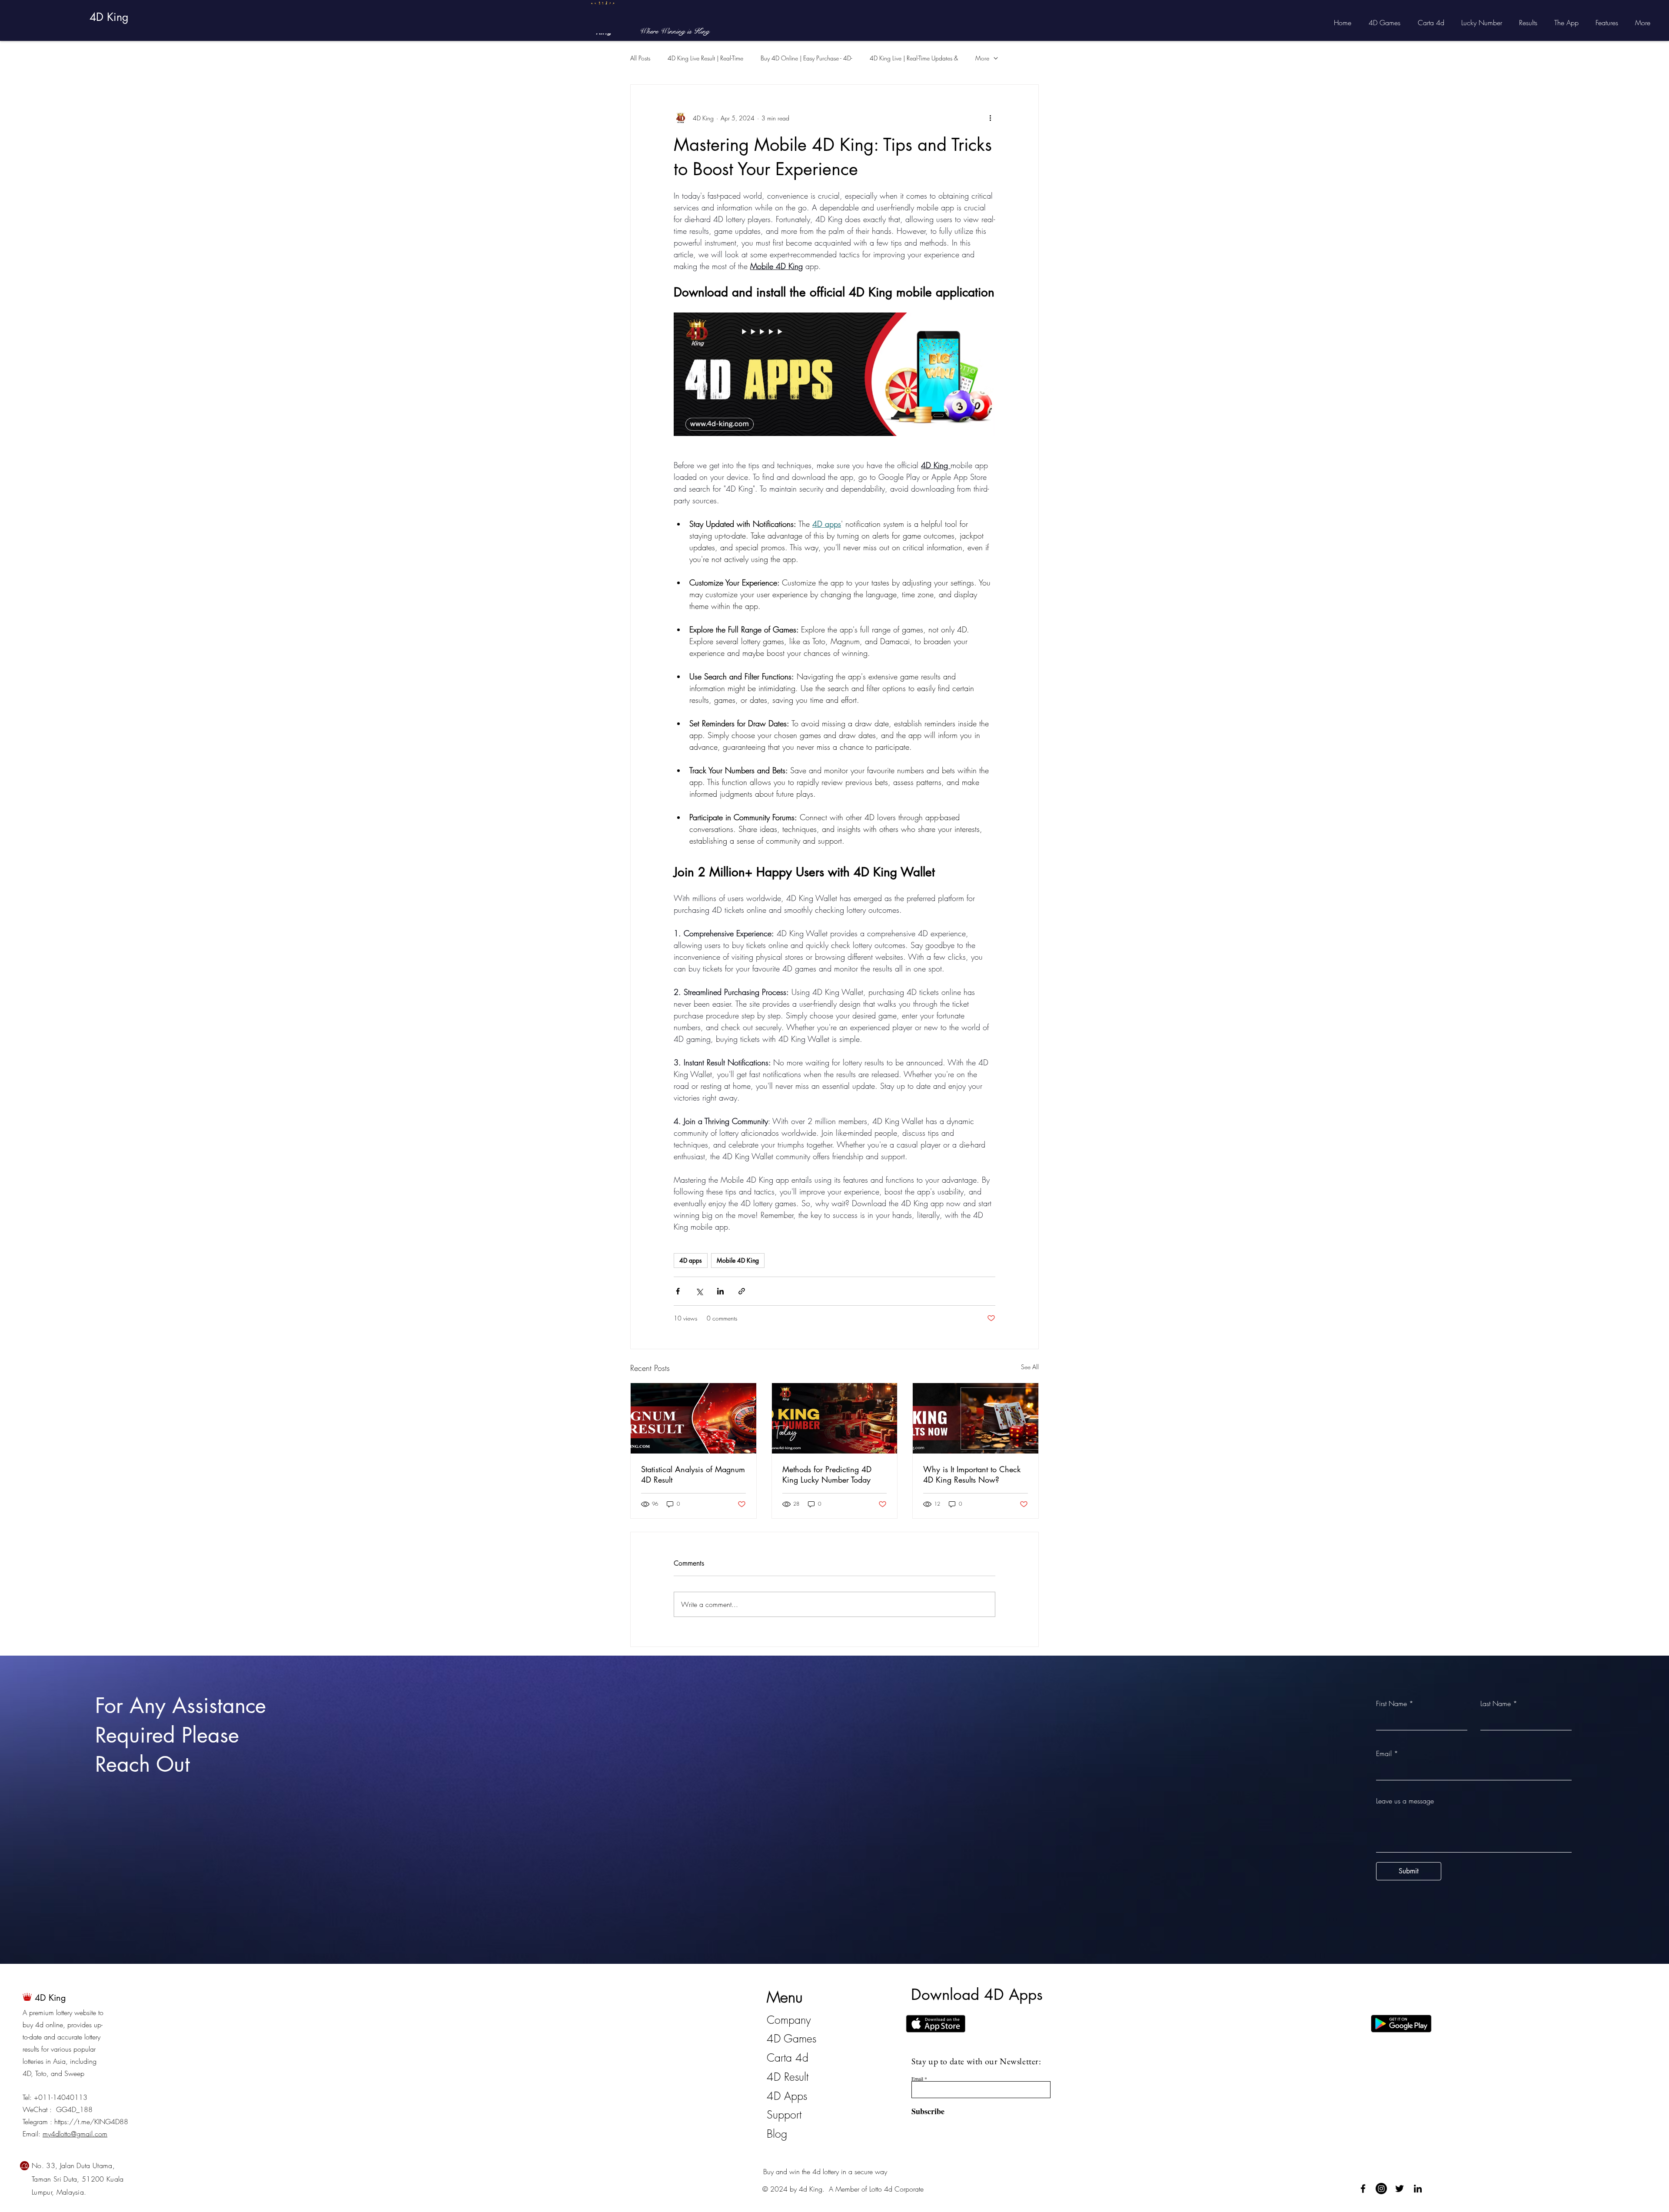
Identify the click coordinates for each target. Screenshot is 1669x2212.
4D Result (788, 2077)
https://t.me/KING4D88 (91, 2122)
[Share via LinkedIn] (720, 1291)
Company (789, 2020)
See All (1030, 1367)
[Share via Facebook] (678, 1291)
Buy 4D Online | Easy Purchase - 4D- (806, 58)
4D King (109, 17)
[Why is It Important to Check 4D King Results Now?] (976, 1418)
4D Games (791, 2039)
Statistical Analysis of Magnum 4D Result (693, 1474)
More (982, 58)
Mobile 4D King (738, 1260)
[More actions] (990, 118)
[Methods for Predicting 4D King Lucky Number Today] (835, 1418)
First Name (1391, 1703)
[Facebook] (1363, 2189)
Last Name (1496, 1703)
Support (784, 2115)
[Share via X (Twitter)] (699, 1291)
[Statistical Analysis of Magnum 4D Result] (693, 1418)
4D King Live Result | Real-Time (705, 58)
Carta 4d (788, 2058)
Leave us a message (1405, 1801)
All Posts (640, 58)
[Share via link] (742, 1291)
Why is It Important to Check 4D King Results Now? (972, 1474)
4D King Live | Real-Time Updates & (914, 58)
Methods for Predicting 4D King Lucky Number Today (827, 1474)
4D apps (691, 1260)
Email (1384, 1753)
